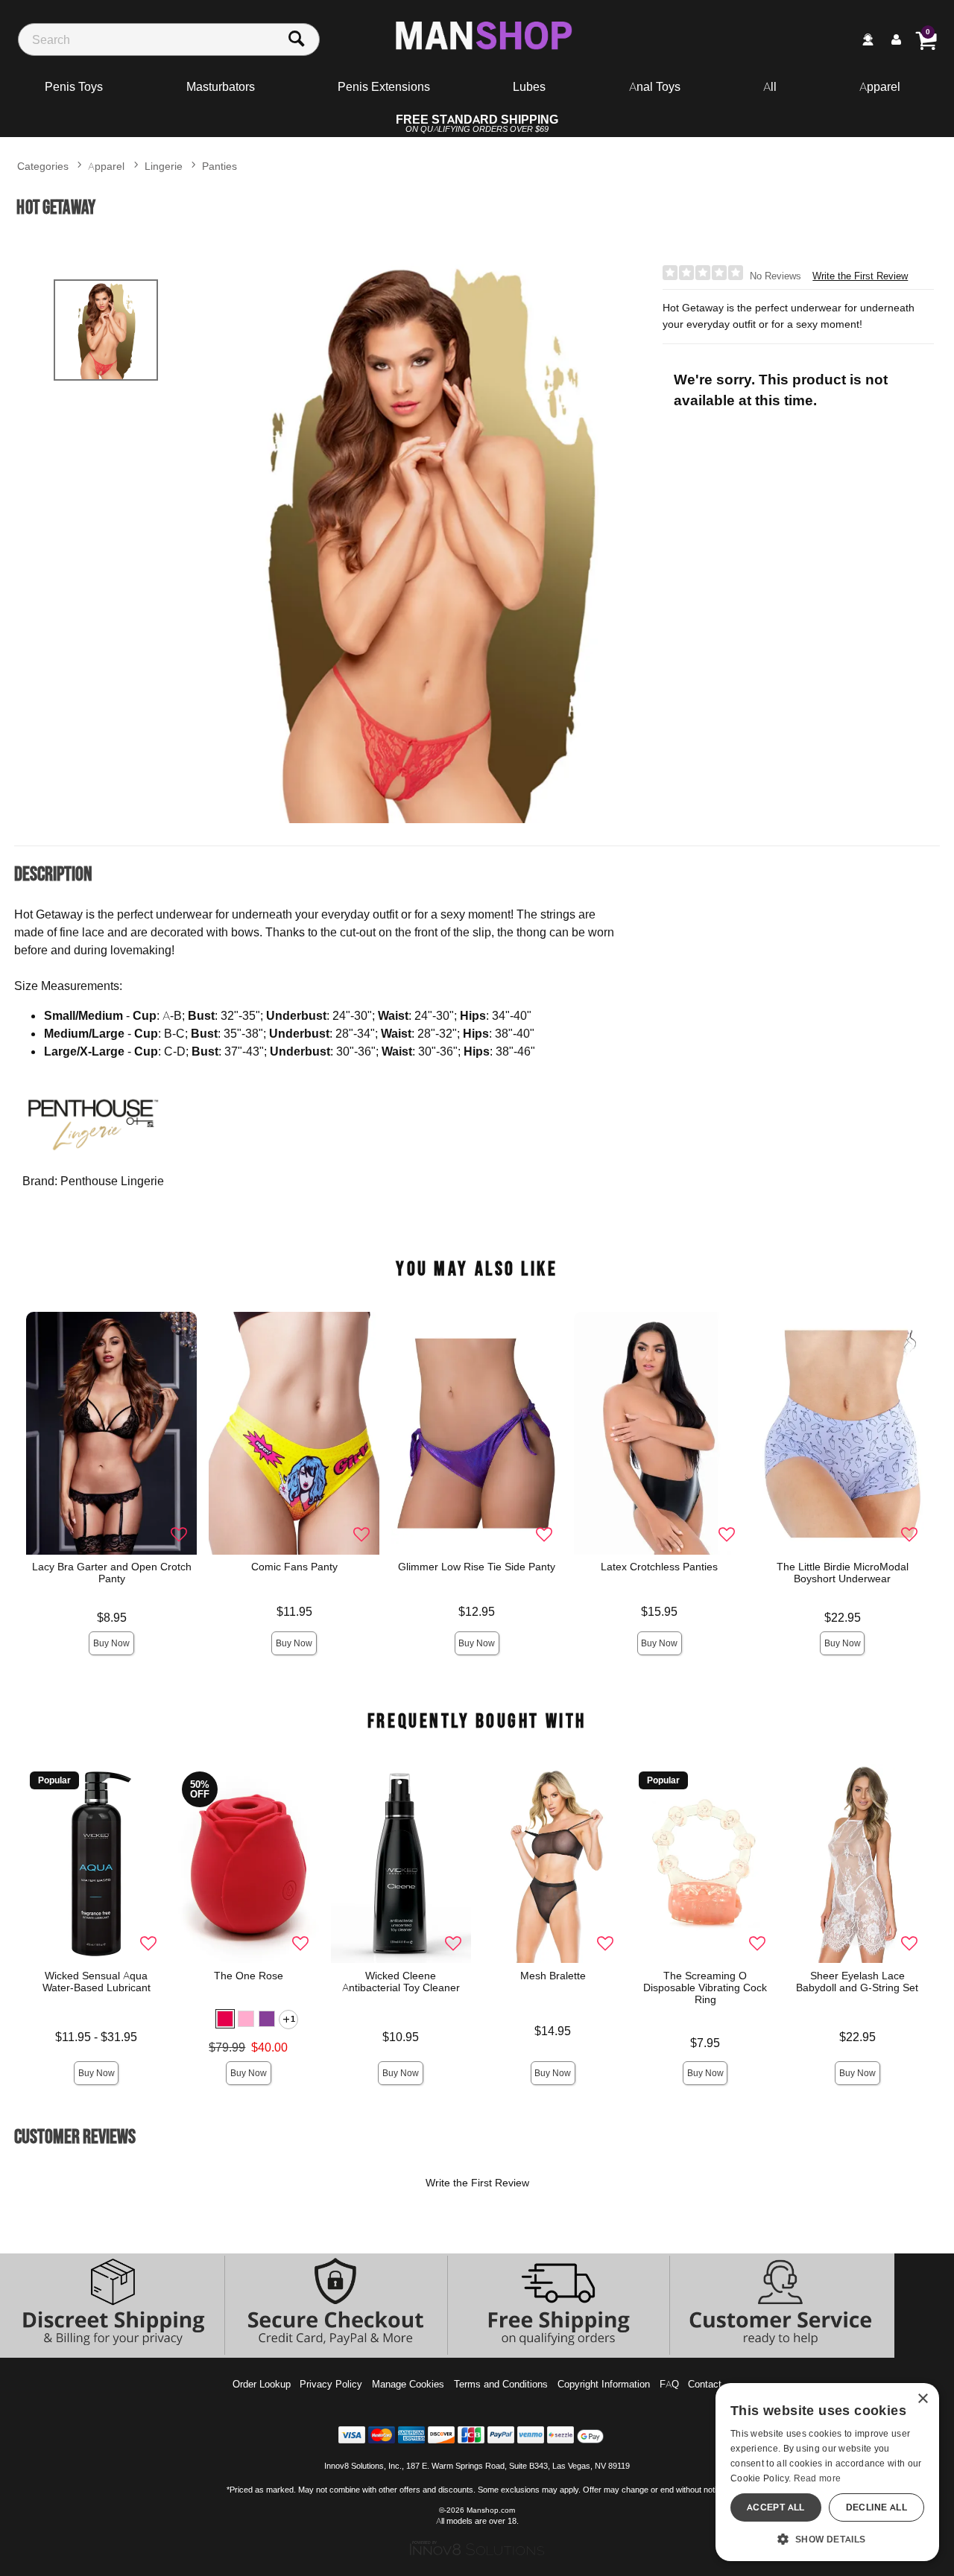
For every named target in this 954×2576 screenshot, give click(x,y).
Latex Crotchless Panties (660, 1567)
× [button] (922, 2399)
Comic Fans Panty (294, 1567)
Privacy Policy (331, 2384)
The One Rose (249, 1976)
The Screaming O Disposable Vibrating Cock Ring (705, 1987)
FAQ (669, 2384)
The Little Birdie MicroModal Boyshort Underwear (843, 1573)
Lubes (529, 86)
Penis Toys (74, 86)
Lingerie (164, 166)
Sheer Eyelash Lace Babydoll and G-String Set (858, 1982)
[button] (226, 2019)
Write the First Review (860, 276)
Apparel (880, 86)
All (770, 86)
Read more (818, 2478)
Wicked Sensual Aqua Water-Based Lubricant (97, 1982)
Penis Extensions (384, 86)
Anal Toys (655, 86)
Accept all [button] (776, 2507)
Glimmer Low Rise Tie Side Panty (477, 1567)
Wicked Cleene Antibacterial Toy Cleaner (401, 1982)
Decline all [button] (876, 2507)
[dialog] (827, 2472)
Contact (705, 2384)
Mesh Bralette (553, 1976)
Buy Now (111, 1643)
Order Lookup (262, 2384)
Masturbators (221, 86)
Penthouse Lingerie (112, 1181)
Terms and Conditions (501, 2384)
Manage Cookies (408, 2384)
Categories (43, 166)
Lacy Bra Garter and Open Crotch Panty (112, 1573)
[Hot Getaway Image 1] (427, 539)
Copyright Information (604, 2384)
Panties (219, 166)
